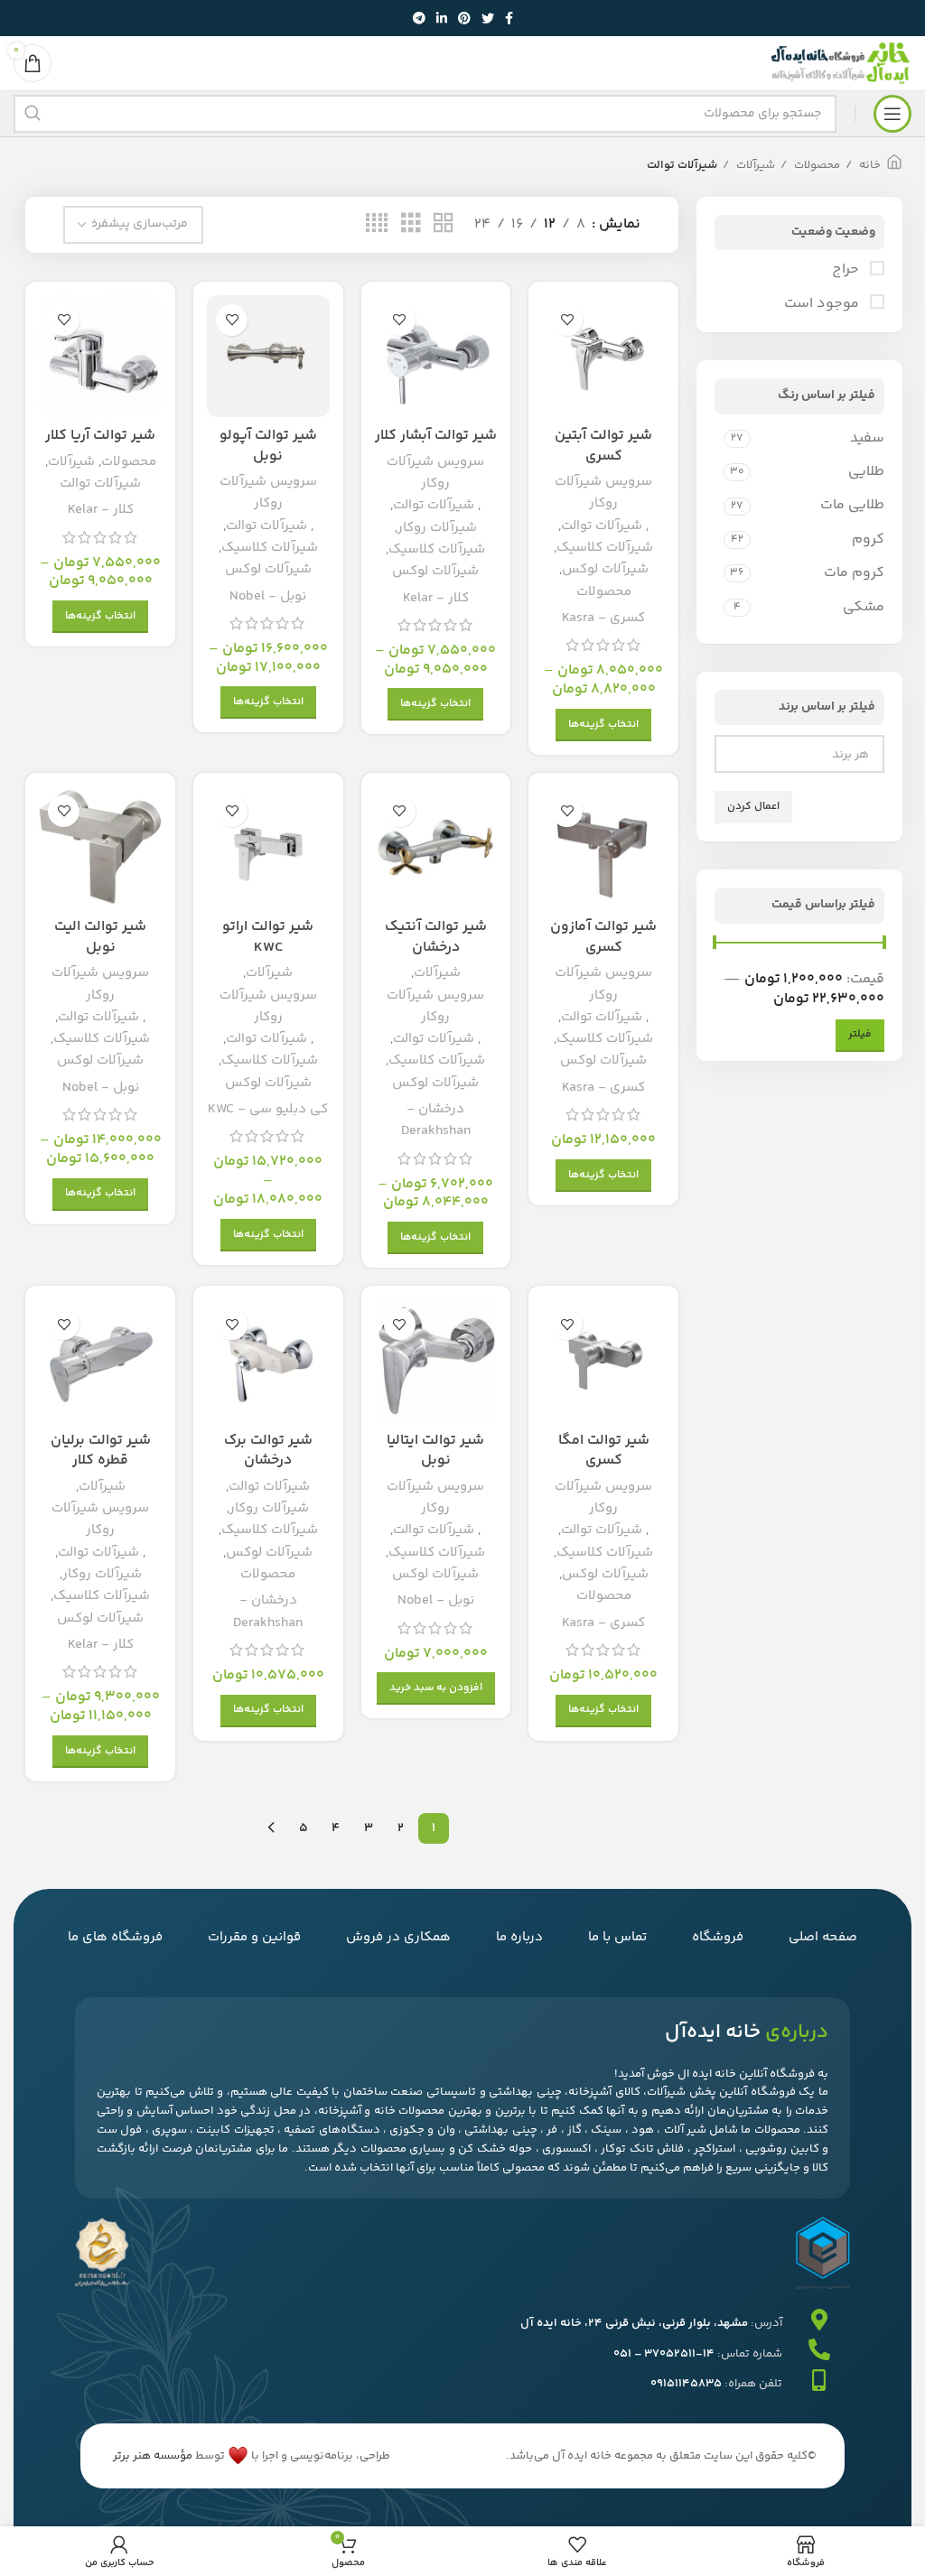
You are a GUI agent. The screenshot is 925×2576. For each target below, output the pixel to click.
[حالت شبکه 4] (377, 224)
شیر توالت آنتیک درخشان (436, 937)
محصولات (816, 165)
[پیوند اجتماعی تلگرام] (419, 18)
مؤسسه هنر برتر (153, 2456)
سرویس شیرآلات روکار (603, 493)
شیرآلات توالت (602, 526)
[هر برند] (806, 755)
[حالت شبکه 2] (444, 224)
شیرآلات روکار (437, 528)
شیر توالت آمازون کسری (603, 937)
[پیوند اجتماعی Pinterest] (464, 18)
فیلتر (860, 1034)
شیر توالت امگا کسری (604, 1451)
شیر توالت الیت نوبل (100, 937)
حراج (847, 270)
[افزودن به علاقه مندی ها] (567, 320)
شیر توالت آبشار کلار (436, 436)
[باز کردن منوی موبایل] (892, 114)
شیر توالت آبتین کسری (603, 446)
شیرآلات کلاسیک (605, 548)
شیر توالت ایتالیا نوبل (435, 1451)
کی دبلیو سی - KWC (268, 1109)
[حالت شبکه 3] (411, 224)
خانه (869, 165)
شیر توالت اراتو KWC (268, 937)
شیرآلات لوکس (605, 569)
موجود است (823, 304)
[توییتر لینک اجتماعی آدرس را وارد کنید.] (488, 18)
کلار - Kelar (436, 598)
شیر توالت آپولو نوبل (268, 446)
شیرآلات (754, 165)
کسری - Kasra (603, 618)
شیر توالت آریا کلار (100, 436)
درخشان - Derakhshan (436, 1120)
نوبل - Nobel (268, 596)
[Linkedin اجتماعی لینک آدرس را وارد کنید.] (442, 18)
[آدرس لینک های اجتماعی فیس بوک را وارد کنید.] (509, 18)
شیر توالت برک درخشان (268, 1451)
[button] (436, 1688)
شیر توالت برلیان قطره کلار (101, 1451)
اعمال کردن (753, 807)
